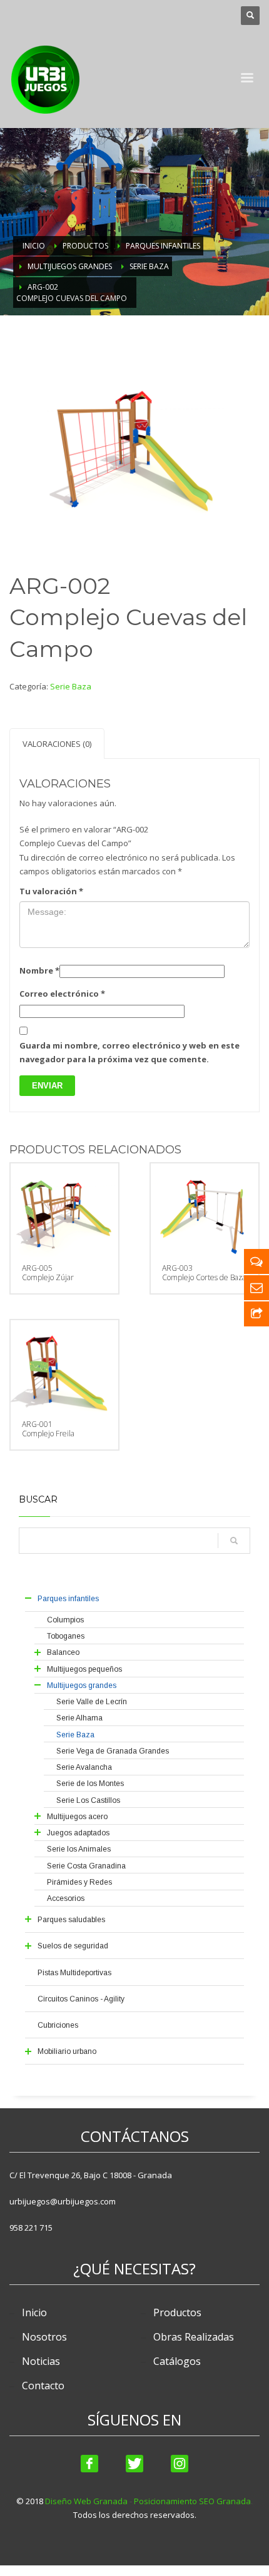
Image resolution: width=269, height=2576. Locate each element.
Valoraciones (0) (57, 744)
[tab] (57, 743)
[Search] (234, 1541)
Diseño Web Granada (86, 2501)
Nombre (39, 970)
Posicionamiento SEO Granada (192, 2501)
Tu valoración (51, 891)
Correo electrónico (62, 994)
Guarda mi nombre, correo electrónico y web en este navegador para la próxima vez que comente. (129, 1052)
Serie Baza (71, 686)
